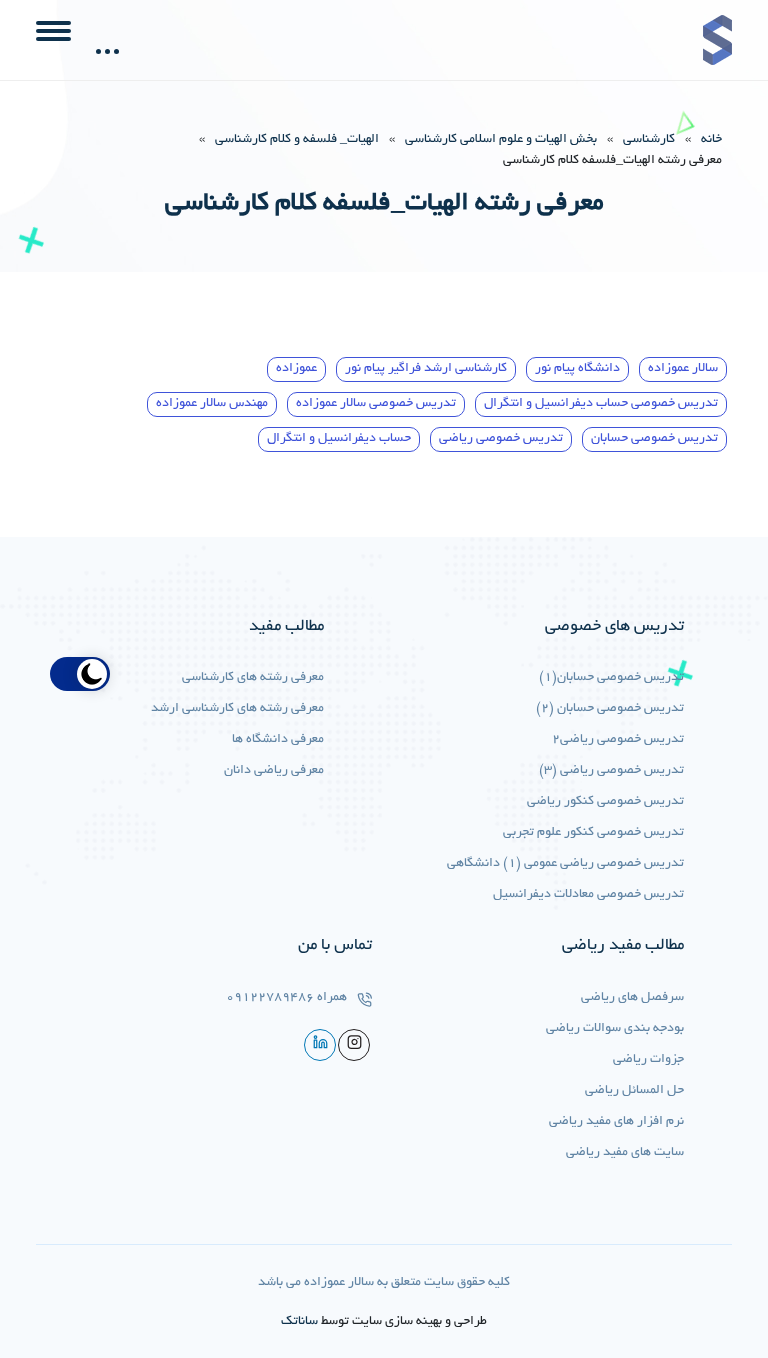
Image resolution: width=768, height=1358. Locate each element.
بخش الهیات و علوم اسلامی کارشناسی (501, 140)
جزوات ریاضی (648, 1060)
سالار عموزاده (683, 369)
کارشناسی (649, 140)
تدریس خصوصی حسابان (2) (610, 709)
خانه (711, 140)
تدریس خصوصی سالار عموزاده (376, 404)
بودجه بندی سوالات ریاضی (615, 1029)
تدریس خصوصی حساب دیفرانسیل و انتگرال (601, 404)
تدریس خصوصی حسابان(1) (611, 678)
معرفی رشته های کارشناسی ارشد (237, 709)
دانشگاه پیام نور (577, 369)
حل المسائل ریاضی (634, 1091)
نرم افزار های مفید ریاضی (616, 1122)
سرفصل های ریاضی (632, 998)
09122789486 (270, 998)
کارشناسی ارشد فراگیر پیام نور (426, 369)
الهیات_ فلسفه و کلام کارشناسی (297, 140)
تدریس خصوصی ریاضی (501, 439)
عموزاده (296, 369)
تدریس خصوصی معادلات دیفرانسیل (588, 895)
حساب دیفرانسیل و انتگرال (339, 439)
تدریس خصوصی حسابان (654, 439)
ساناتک (299, 1322)
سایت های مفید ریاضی (625, 1153)
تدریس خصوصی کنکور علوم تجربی (593, 833)
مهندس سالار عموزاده (212, 404)
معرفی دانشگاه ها (278, 740)
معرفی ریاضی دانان (274, 771)
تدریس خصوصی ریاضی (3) (611, 771)
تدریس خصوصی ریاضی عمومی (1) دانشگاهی (565, 864)
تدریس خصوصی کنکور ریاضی (605, 802)
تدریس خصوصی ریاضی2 (618, 740)
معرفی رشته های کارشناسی (253, 678)
